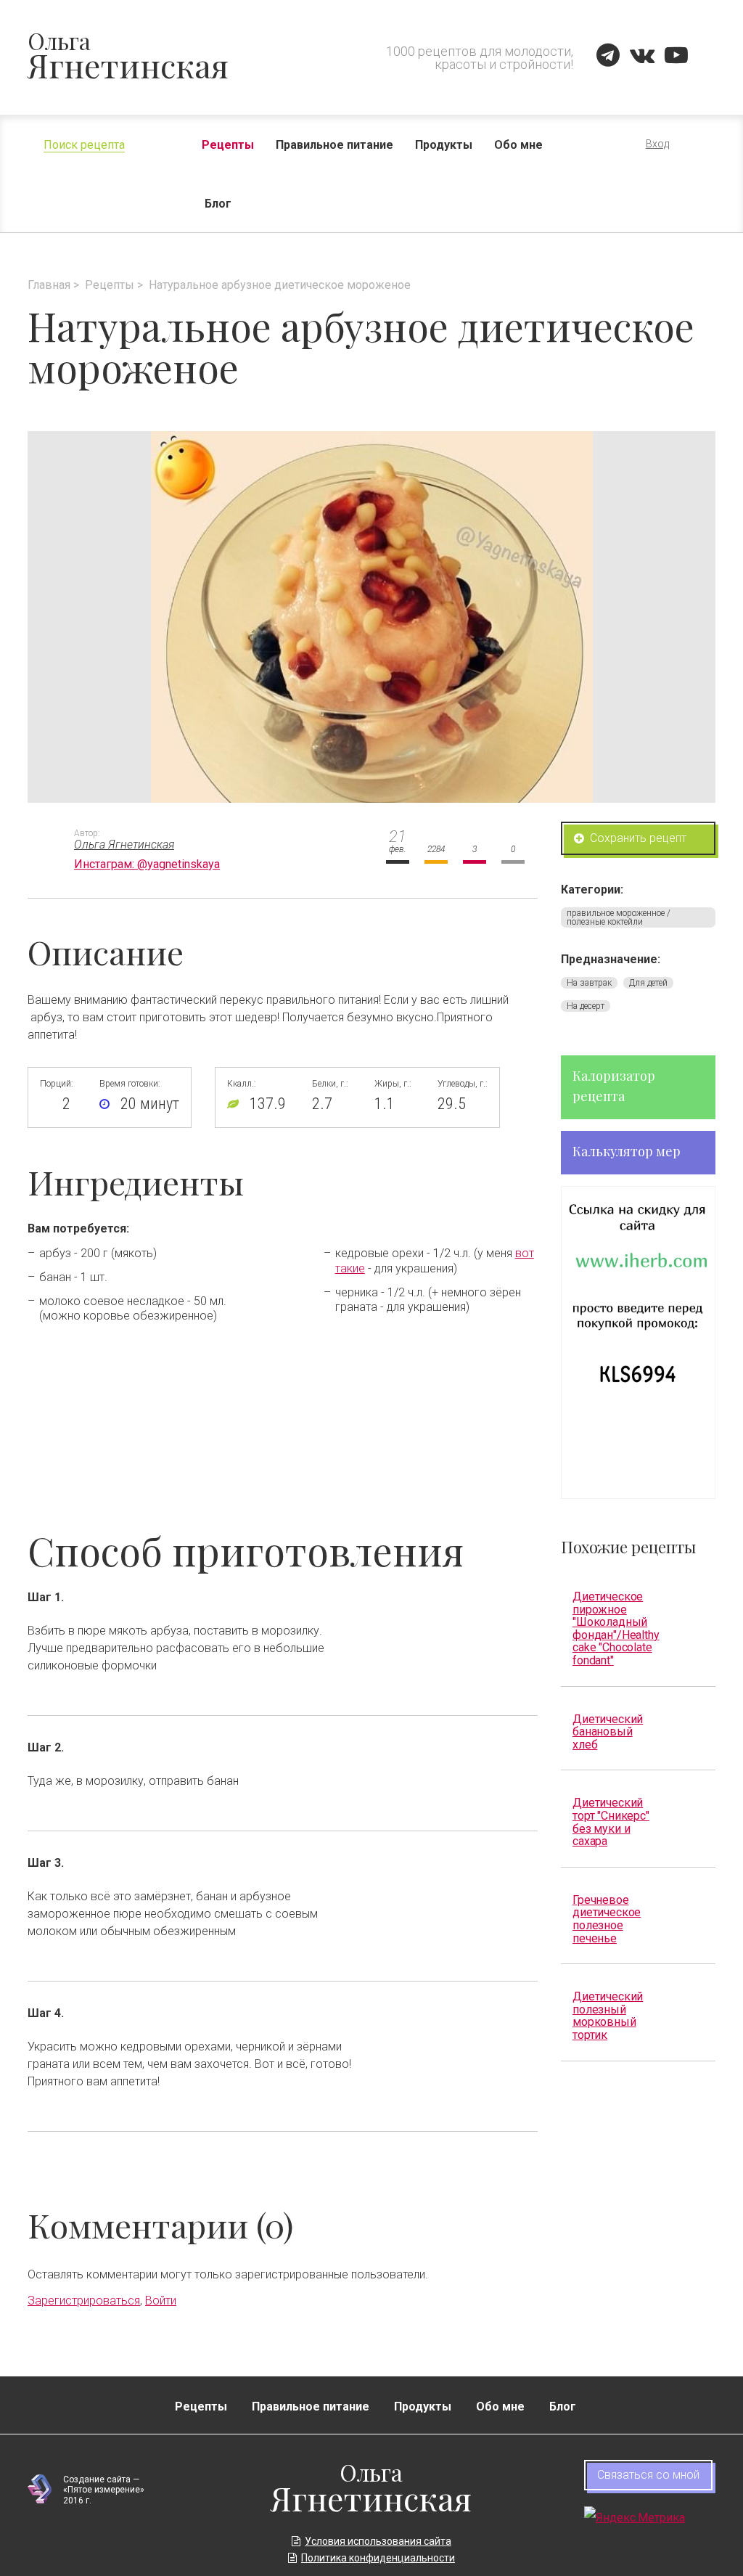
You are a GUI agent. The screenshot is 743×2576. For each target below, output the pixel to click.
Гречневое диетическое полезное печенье (607, 1919)
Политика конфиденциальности (378, 2558)
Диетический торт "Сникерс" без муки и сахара (611, 1821)
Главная (49, 285)
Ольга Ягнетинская (124, 845)
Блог (218, 204)
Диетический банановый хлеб (608, 1732)
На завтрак (589, 983)
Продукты (444, 145)
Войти (161, 2301)
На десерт (586, 1006)
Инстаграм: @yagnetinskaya (147, 864)
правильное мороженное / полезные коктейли (619, 917)
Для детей (648, 983)
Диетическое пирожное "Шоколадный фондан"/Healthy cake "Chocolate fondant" (616, 1628)
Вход (657, 144)
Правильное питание (334, 145)
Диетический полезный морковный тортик (608, 2015)
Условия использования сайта (378, 2541)
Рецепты (228, 145)
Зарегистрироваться (84, 2301)
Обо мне (518, 145)
